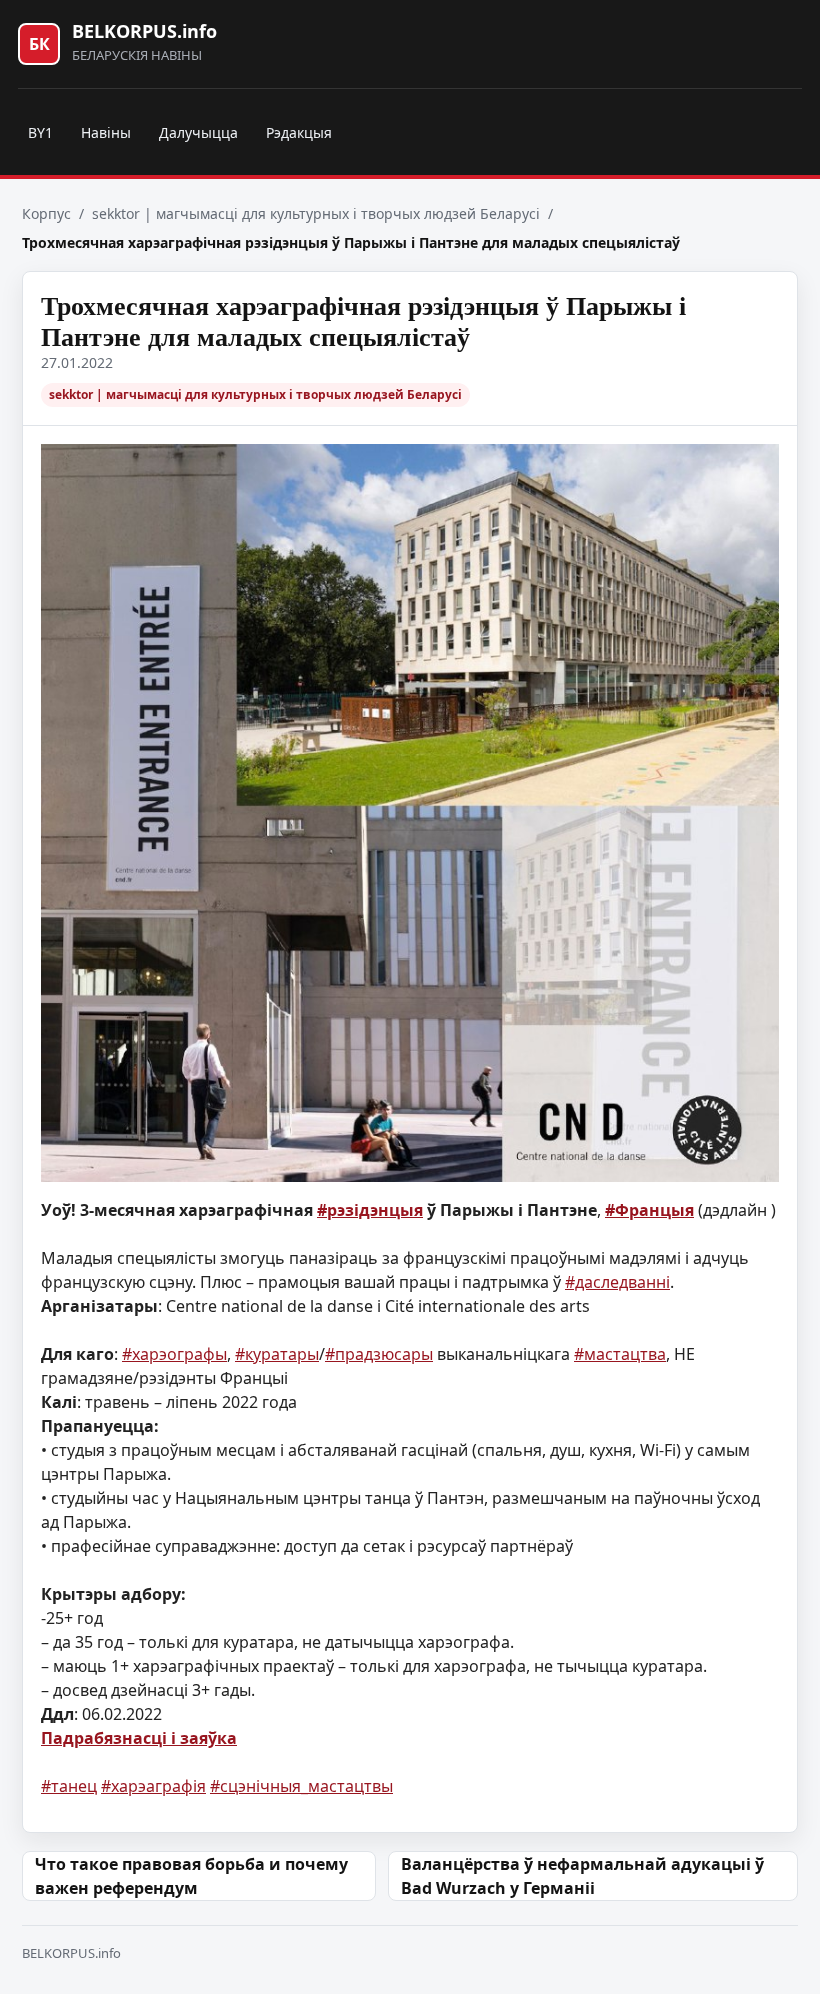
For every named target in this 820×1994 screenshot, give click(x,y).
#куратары (277, 1354)
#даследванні (617, 1282)
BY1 (40, 132)
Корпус (46, 213)
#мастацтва (620, 1354)
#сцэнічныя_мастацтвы (301, 1786)
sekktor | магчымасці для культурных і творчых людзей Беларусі (316, 213)
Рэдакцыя (299, 132)
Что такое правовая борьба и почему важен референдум (191, 1876)
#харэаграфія (153, 1786)
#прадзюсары (379, 1354)
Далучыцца (198, 132)
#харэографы (174, 1354)
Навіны (106, 132)
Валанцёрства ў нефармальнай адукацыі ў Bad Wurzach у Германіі (582, 1876)
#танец (69, 1786)
